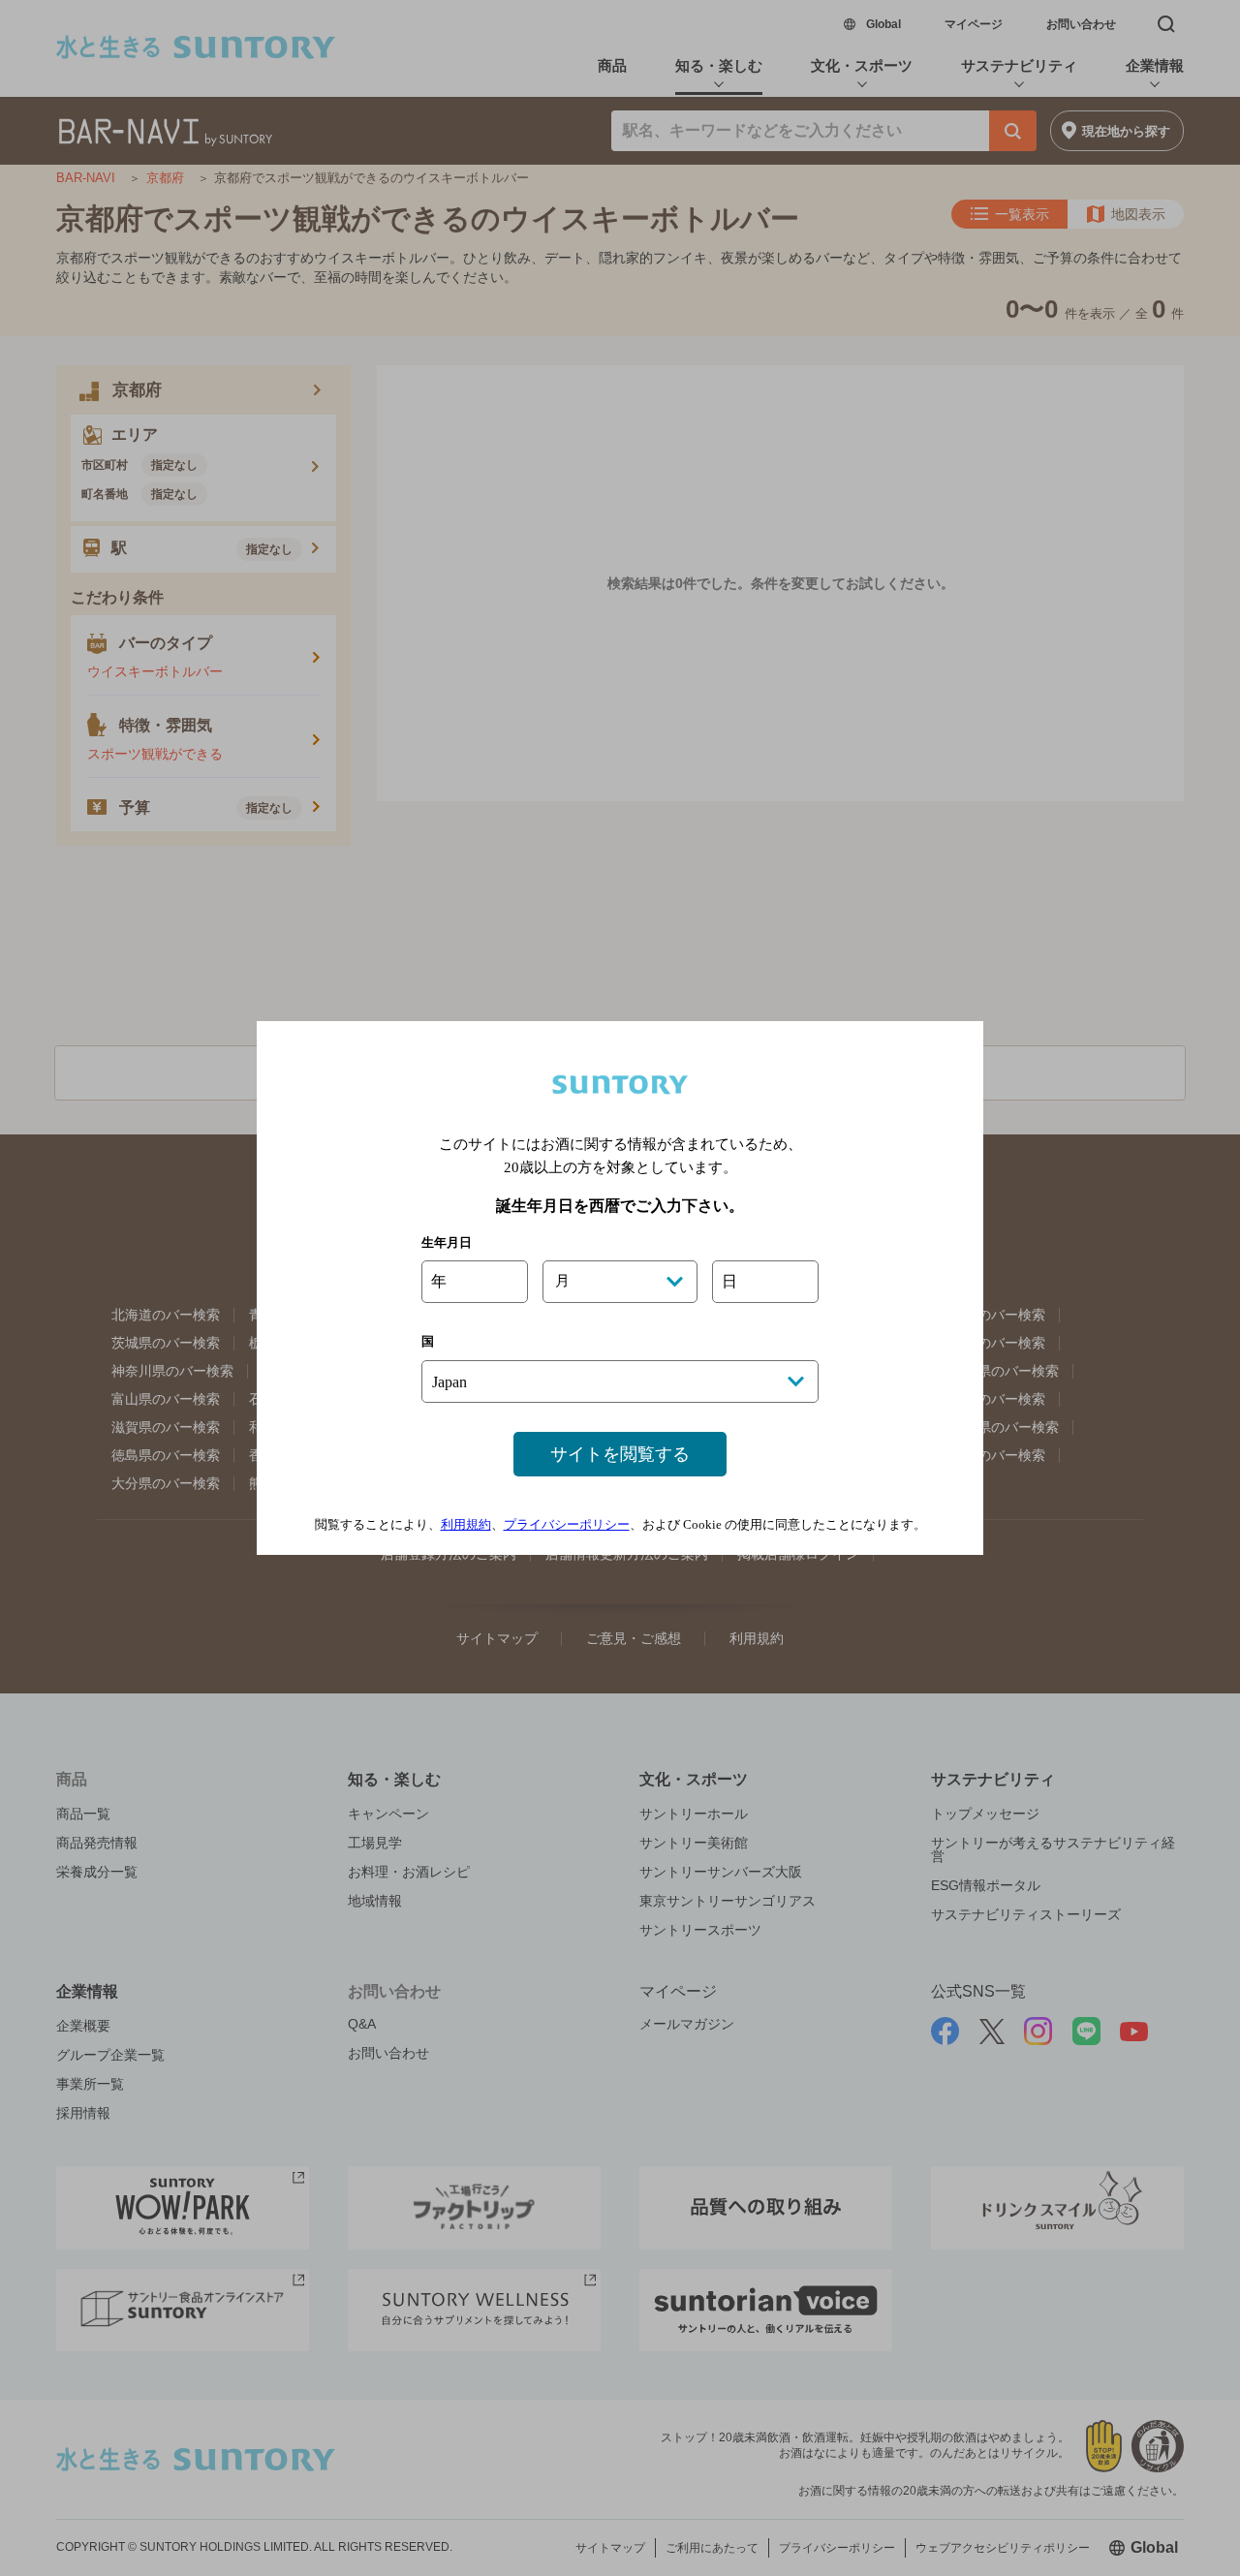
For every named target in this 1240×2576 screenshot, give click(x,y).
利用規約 (466, 1524)
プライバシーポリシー (567, 1524)
